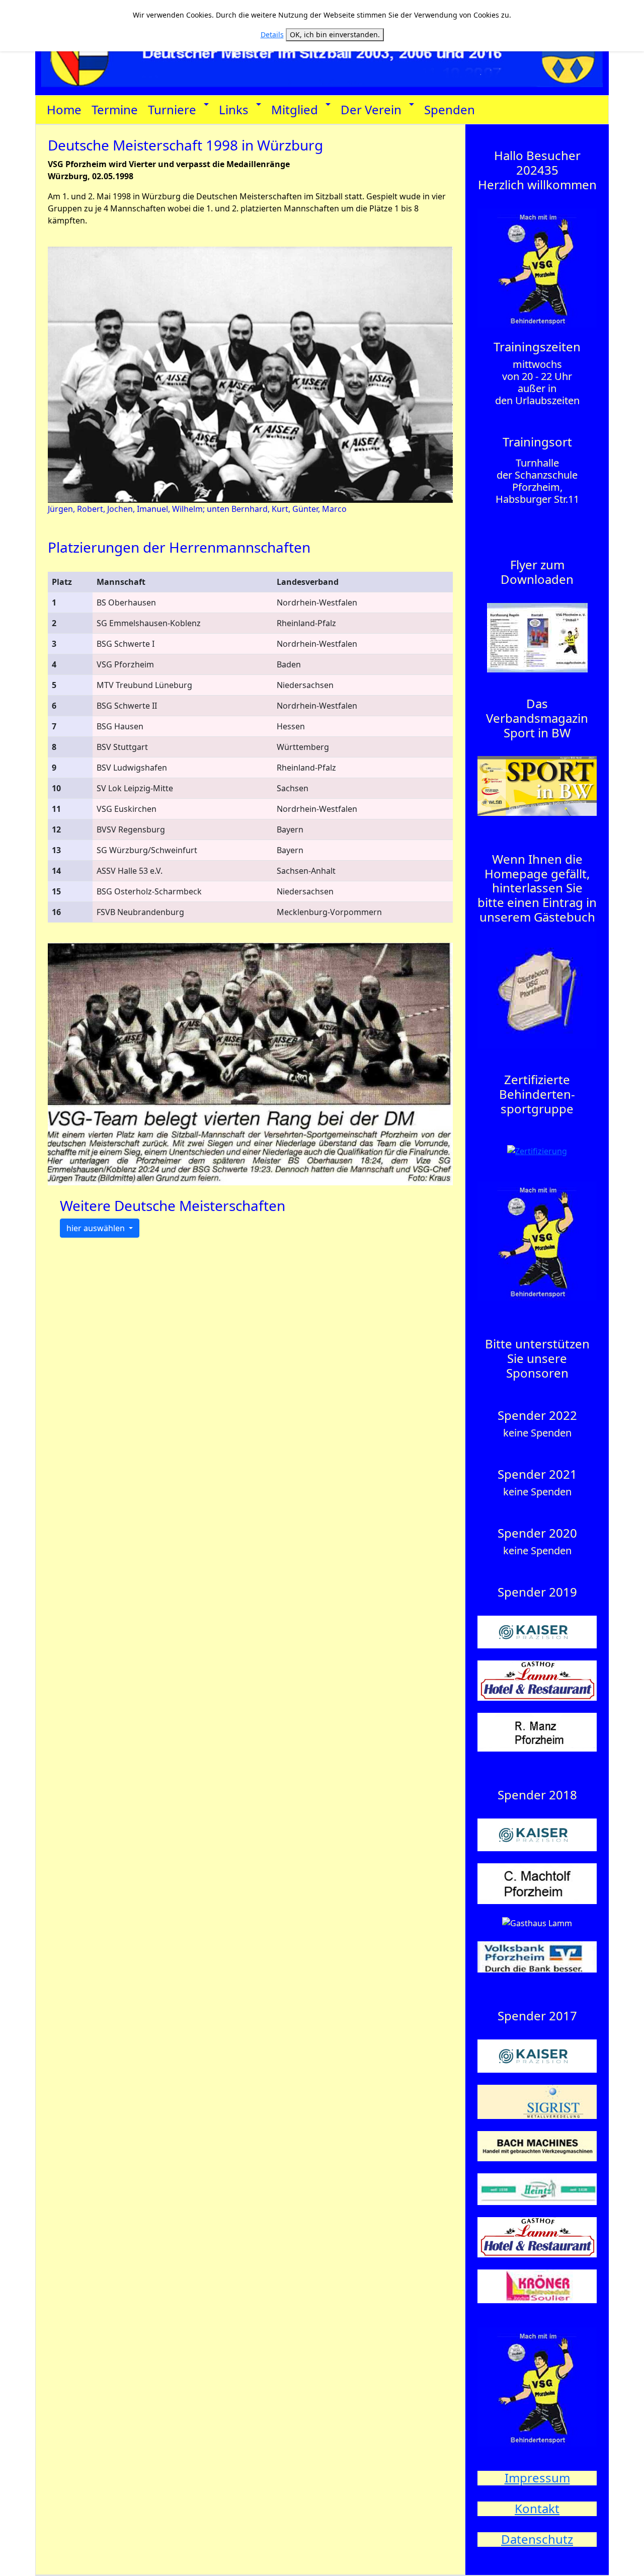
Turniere (172, 109)
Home (64, 109)
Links (234, 109)
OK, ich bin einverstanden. (335, 34)
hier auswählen (97, 1228)
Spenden (450, 109)
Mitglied (295, 109)
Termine (115, 109)
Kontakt (537, 2508)
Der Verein (371, 109)
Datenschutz (537, 2539)
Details (272, 34)
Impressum (537, 2478)
